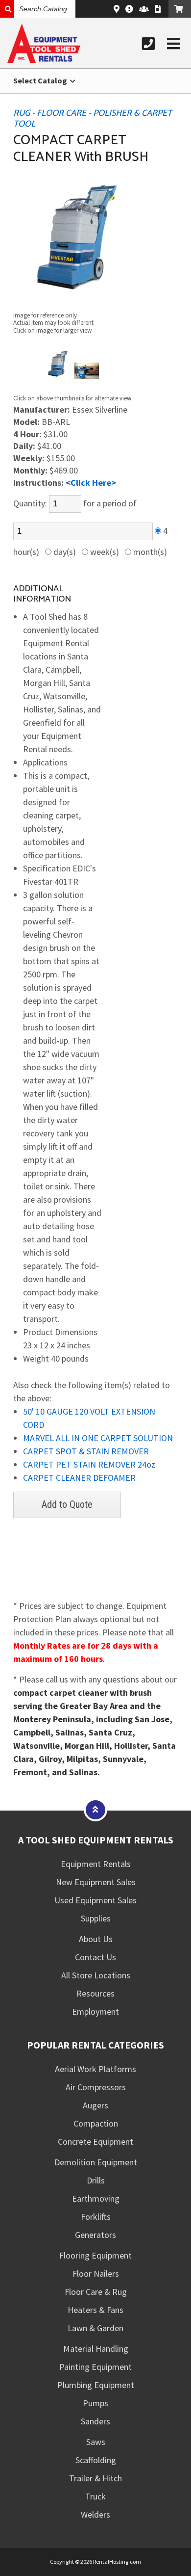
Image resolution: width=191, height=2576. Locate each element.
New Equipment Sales (96, 1882)
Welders (95, 2514)
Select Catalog (41, 80)
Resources (95, 1993)
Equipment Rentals (96, 1864)
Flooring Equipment (95, 2255)
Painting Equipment (95, 2367)
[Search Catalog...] (7, 9)
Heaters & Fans (95, 2310)
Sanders (95, 2421)
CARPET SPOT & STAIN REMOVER (86, 1451)
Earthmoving (96, 2198)
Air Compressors (96, 2087)
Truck (95, 2496)
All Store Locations (96, 1975)
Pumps (95, 2403)
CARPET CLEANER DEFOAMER (79, 1478)
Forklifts (96, 2217)
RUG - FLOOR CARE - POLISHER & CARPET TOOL (93, 119)
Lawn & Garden (95, 2328)
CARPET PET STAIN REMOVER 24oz (89, 1464)
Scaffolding (96, 2460)
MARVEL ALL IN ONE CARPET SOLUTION (98, 1438)
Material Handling (96, 2349)
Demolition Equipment (96, 2162)
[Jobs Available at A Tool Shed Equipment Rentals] (144, 9)
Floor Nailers (96, 2274)
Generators (95, 2235)
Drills (96, 2180)
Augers (95, 2105)
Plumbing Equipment (96, 2385)
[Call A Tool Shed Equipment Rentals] (148, 44)
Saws (96, 2442)
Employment (95, 2011)
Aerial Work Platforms (95, 2069)
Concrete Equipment (95, 2142)
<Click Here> (91, 483)
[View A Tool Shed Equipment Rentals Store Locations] (117, 9)
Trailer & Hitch (95, 2478)
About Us (96, 1939)
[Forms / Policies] (158, 9)
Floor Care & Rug (96, 2292)
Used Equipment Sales (95, 1900)
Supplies (96, 1918)
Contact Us (95, 1957)
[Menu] (173, 44)
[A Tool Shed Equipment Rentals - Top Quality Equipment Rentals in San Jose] (44, 60)
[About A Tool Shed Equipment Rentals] (129, 9)
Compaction (96, 2123)
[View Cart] (180, 9)
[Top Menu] (95, 1809)
